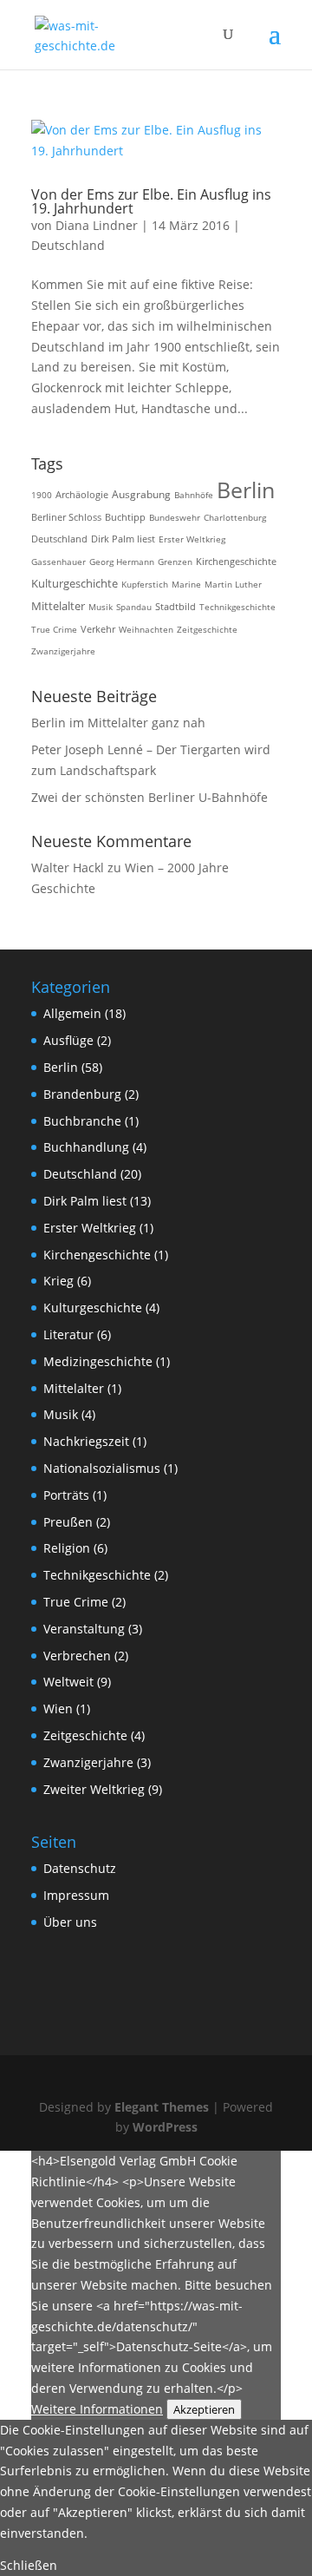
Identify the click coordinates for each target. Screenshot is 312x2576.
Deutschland (68, 245)
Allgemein (72, 1013)
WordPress (165, 2127)
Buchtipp (125, 517)
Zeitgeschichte (207, 629)
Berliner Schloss (66, 517)
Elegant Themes (162, 2107)
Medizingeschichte (98, 1361)
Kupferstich (145, 584)
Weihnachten (146, 629)
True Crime (54, 629)
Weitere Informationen (97, 2409)
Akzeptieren (204, 2409)
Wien (58, 1709)
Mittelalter (58, 606)
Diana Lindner (97, 225)
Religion (67, 1548)
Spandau (134, 607)
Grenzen (175, 562)
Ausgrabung (141, 494)
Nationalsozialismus (102, 1468)
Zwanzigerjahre (63, 651)
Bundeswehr (175, 517)
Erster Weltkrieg (192, 539)
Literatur (68, 1334)
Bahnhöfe (194, 495)
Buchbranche (82, 1121)
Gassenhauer (58, 562)
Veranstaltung (84, 1629)
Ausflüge (68, 1040)
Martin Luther (233, 584)
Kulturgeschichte (75, 584)
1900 (42, 495)
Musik (101, 607)
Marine (186, 584)
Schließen (29, 2565)
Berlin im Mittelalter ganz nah (118, 723)
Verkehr (98, 629)
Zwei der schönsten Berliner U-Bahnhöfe (149, 797)
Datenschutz (80, 1868)
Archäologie (82, 494)
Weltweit (68, 1682)
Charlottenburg (235, 517)
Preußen (68, 1522)
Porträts (66, 1495)
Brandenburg (82, 1094)
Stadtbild (175, 607)
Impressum (76, 1895)
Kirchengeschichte (236, 561)
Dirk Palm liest (123, 539)
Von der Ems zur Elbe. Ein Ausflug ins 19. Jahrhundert (151, 201)
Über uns (70, 1922)
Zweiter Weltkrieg (94, 1789)
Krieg (58, 1281)
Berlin (246, 490)
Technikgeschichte (237, 607)
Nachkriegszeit (86, 1441)
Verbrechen (77, 1656)
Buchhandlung (86, 1147)
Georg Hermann (122, 562)
